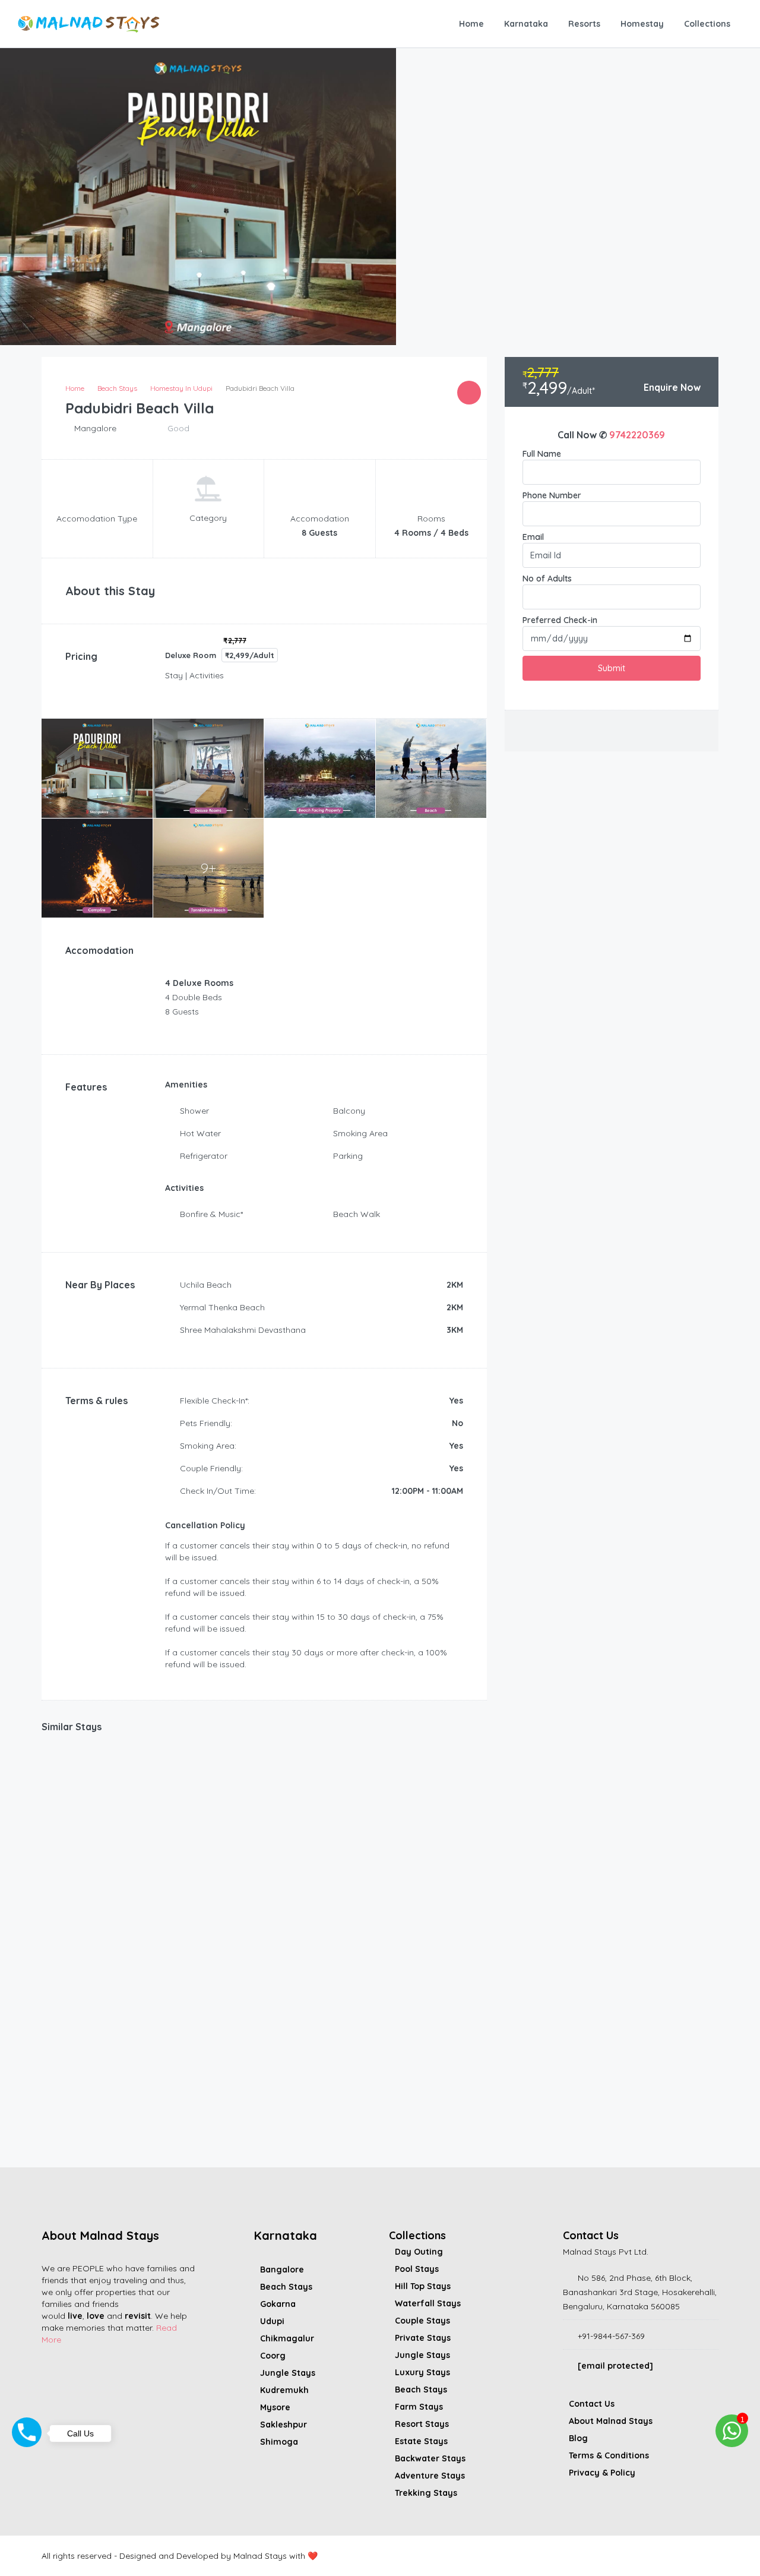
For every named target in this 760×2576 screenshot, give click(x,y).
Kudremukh (284, 2390)
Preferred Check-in (560, 620)
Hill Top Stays (423, 2286)
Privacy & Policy (602, 2473)
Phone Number (552, 495)
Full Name (542, 454)
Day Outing (419, 2252)
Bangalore (282, 2270)
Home (471, 24)
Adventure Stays (430, 2476)
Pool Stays (417, 2269)
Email (533, 537)
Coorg (273, 2356)
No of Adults (547, 579)
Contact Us (592, 2404)
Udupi (272, 2321)
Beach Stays (286, 2287)
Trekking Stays (426, 2493)
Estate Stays (421, 2441)
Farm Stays (419, 2407)
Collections (707, 24)
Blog (578, 2438)
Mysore (275, 2407)
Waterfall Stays (428, 2303)
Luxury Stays (422, 2372)
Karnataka (526, 24)
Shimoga (279, 2442)
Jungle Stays (288, 2373)
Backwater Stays (430, 2458)
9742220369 (637, 435)
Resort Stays (422, 2424)
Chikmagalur (287, 2338)
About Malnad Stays (611, 2421)
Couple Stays (422, 2321)
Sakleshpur (284, 2425)
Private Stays (423, 2338)
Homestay (642, 24)
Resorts (584, 24)
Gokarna (278, 2304)
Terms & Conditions (609, 2455)
